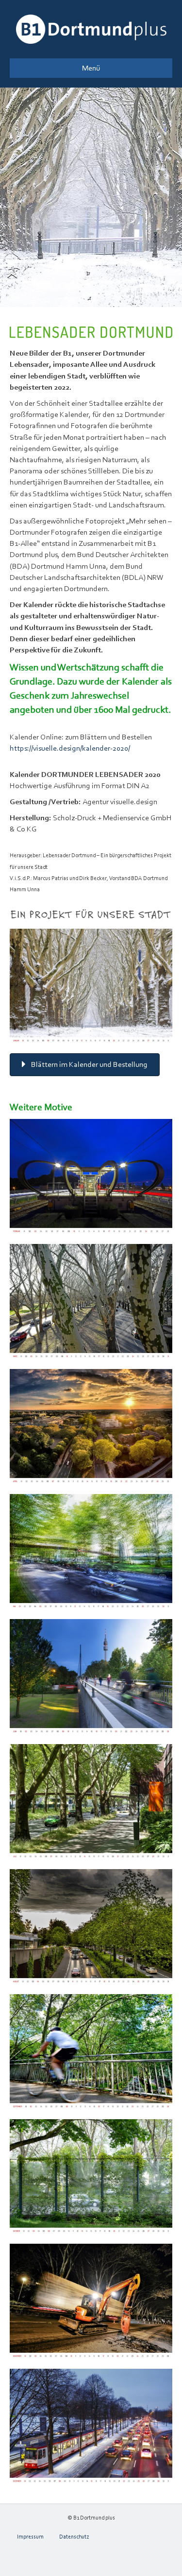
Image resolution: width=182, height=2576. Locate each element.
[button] (85, 1065)
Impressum (30, 2537)
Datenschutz (74, 2537)
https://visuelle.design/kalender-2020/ (70, 748)
